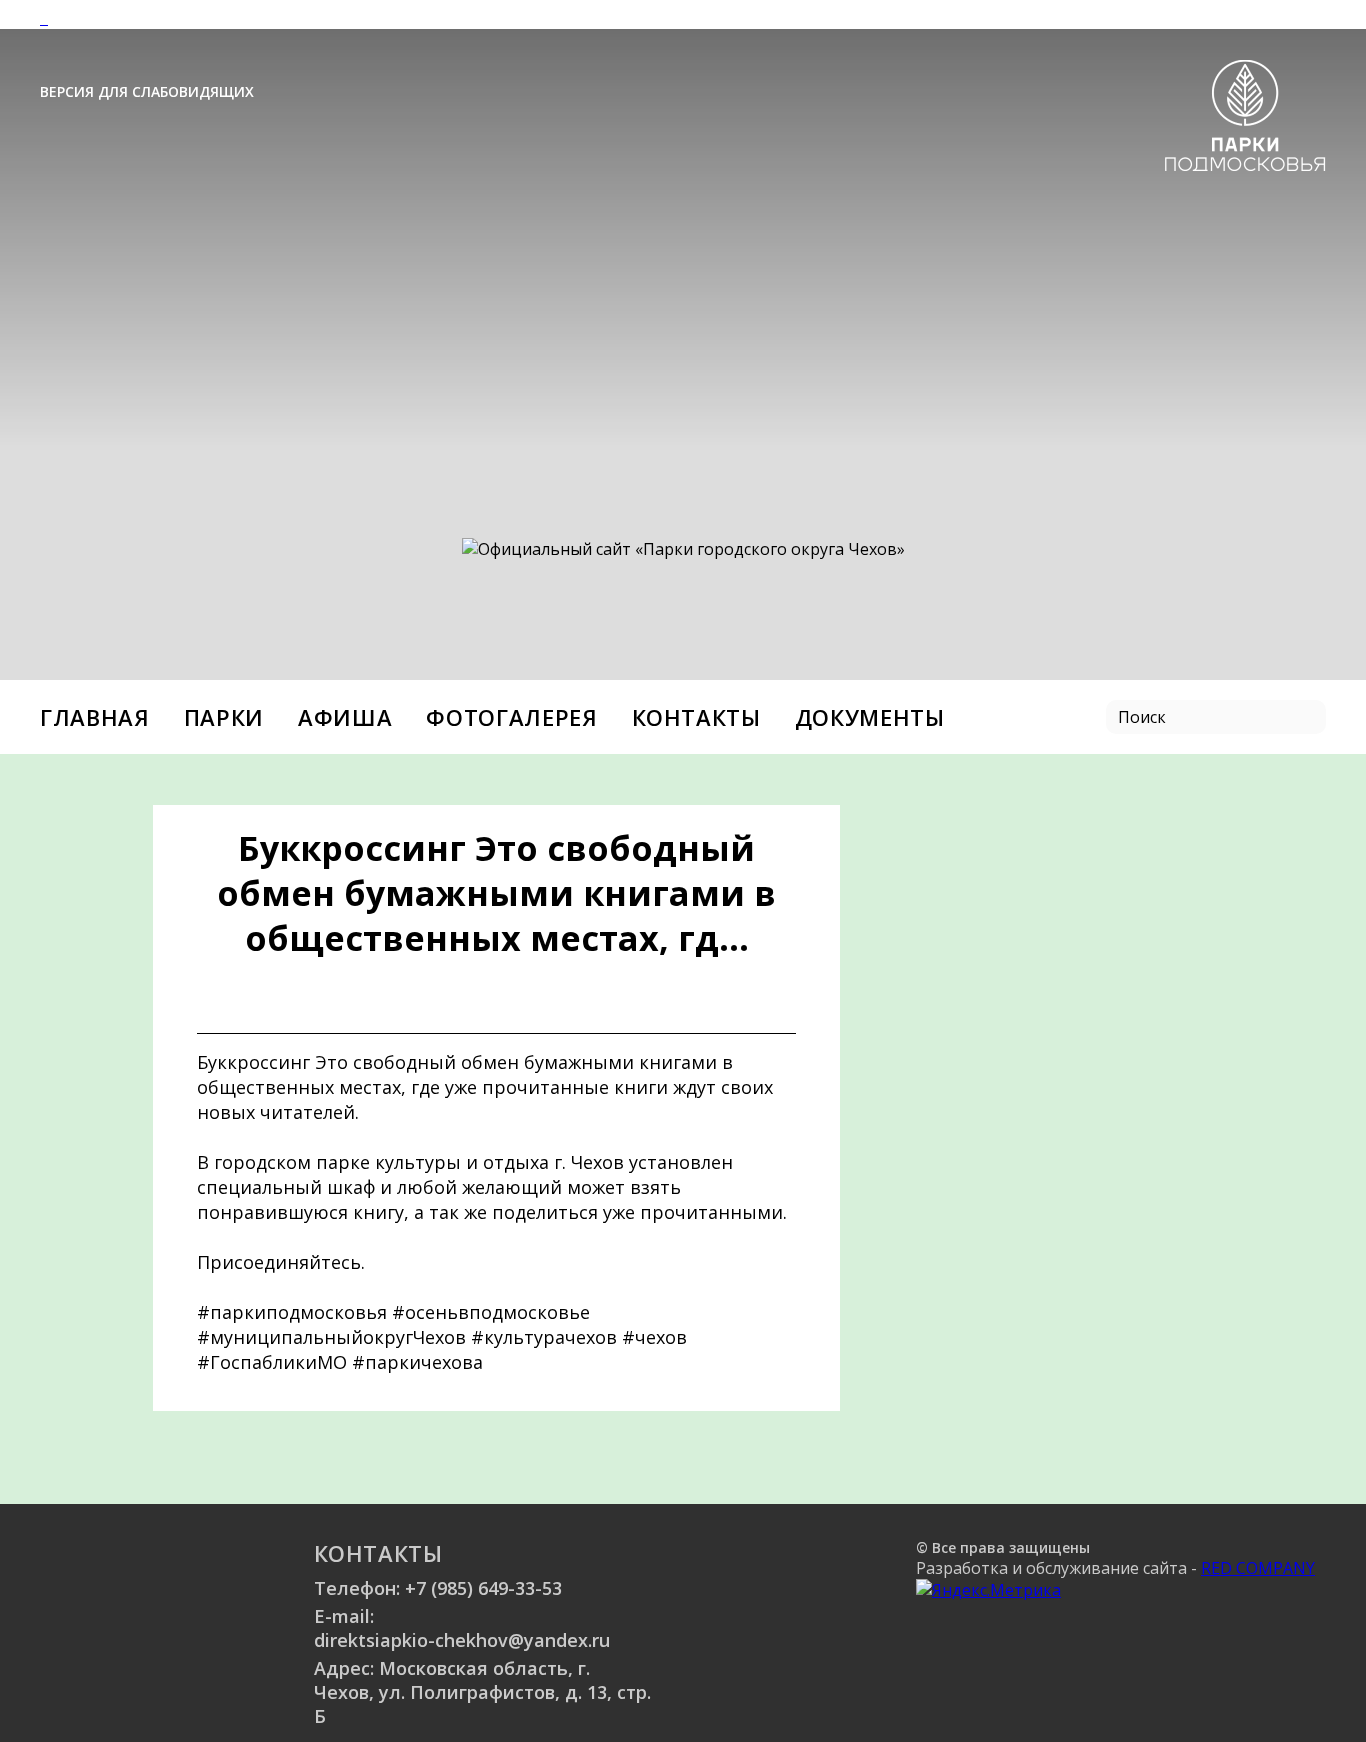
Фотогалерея (511, 717)
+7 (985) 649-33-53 (483, 1588)
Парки (224, 717)
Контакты (696, 717)
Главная (95, 717)
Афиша (345, 717)
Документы (870, 717)
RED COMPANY (1258, 1568)
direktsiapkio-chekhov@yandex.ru (462, 1640)
